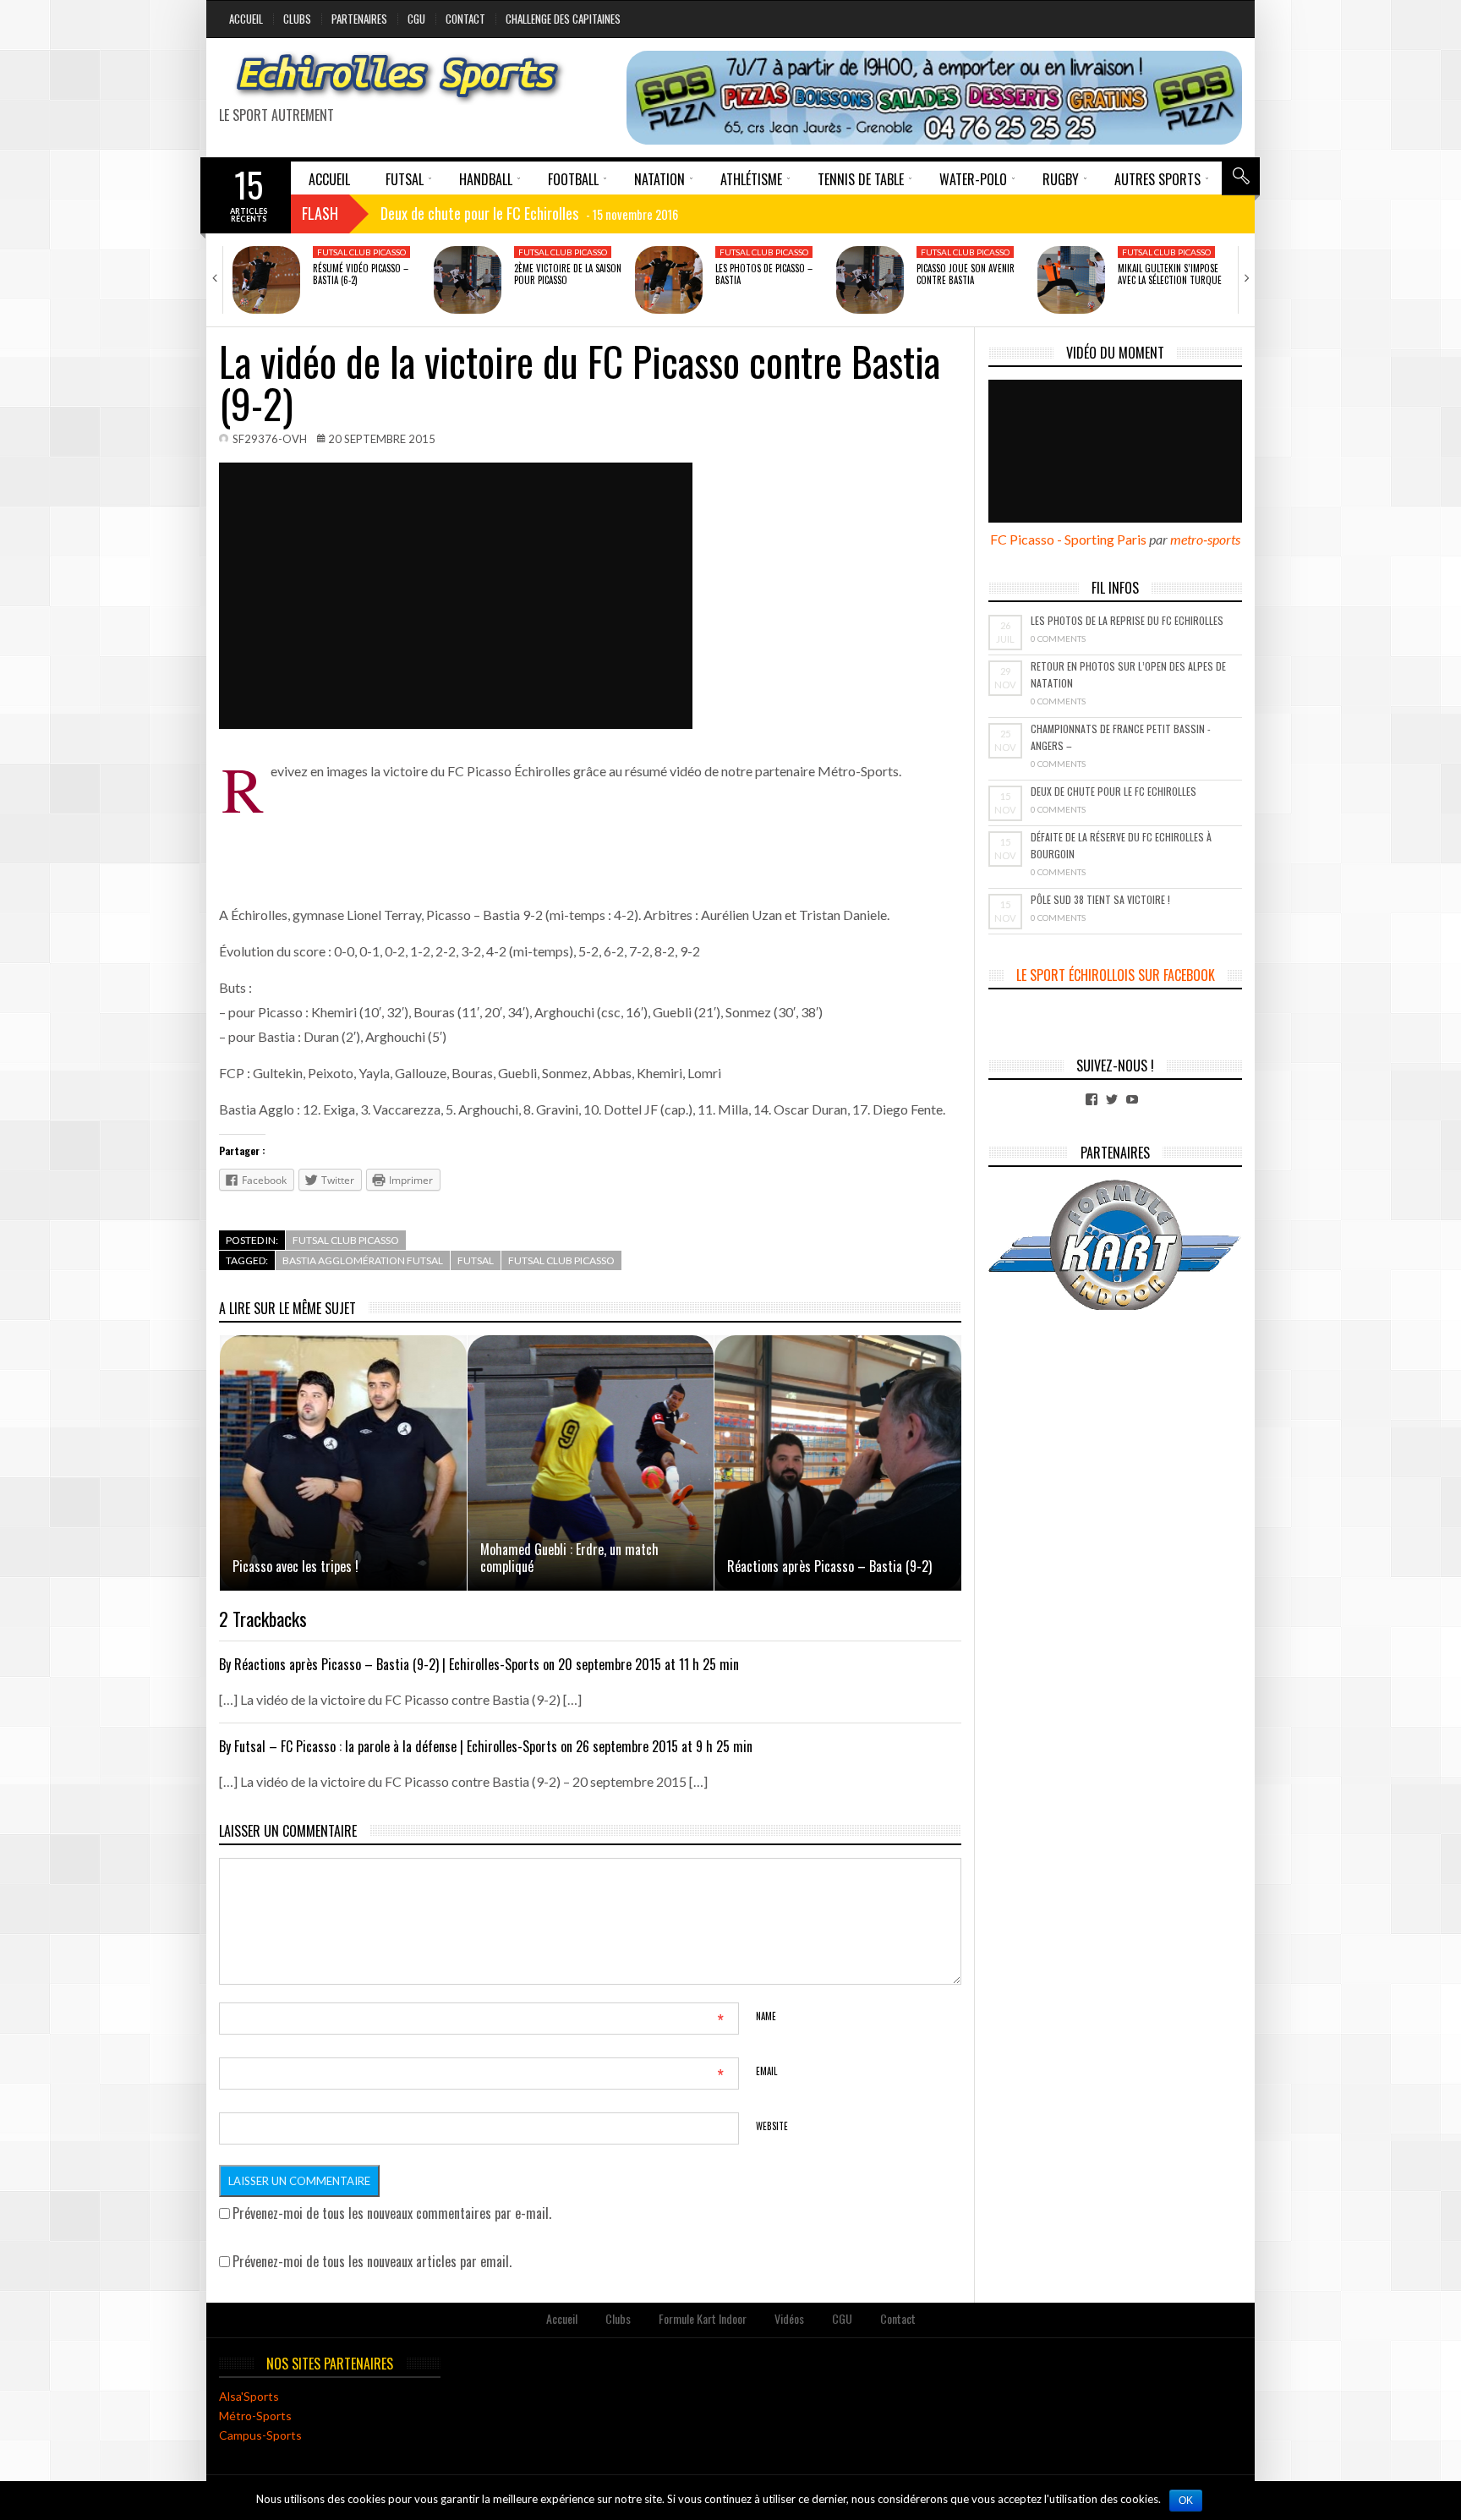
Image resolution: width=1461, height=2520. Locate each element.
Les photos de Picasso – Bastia (764, 274)
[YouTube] (1132, 1099)
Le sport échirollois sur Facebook (1116, 975)
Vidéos (789, 2318)
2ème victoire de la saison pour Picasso (568, 274)
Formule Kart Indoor (703, 2318)
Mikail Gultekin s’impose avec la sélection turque (1170, 274)
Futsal (476, 1260)
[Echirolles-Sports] (398, 78)
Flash (320, 213)
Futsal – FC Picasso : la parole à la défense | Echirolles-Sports (396, 1746)
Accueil (246, 19)
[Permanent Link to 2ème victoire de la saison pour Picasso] (468, 280)
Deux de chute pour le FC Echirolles (1114, 791)
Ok (1186, 2501)
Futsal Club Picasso (361, 252)
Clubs (297, 19)
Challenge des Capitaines (563, 19)
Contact (465, 19)
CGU (416, 19)
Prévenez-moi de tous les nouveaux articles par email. (372, 2261)
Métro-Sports (255, 2416)
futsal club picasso (561, 1260)
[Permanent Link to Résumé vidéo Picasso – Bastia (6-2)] (266, 280)
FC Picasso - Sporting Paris (1068, 539)
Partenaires (359, 19)
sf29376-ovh (270, 439)
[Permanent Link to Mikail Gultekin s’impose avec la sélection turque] (1071, 280)
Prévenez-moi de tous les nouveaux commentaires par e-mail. (392, 2213)
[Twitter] (1112, 1099)
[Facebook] (1092, 1099)
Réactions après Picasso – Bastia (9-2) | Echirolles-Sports (387, 1664)
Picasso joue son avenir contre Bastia (966, 274)
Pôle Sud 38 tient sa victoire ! (1100, 899)
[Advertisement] (616, 821)
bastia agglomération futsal (363, 1260)
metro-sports (1205, 539)
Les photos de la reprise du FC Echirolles (1127, 620)
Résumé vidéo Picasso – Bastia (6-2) (361, 274)
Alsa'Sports (249, 2396)
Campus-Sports (260, 2435)
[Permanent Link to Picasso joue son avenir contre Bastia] (870, 280)
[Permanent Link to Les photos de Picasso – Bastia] (669, 280)
